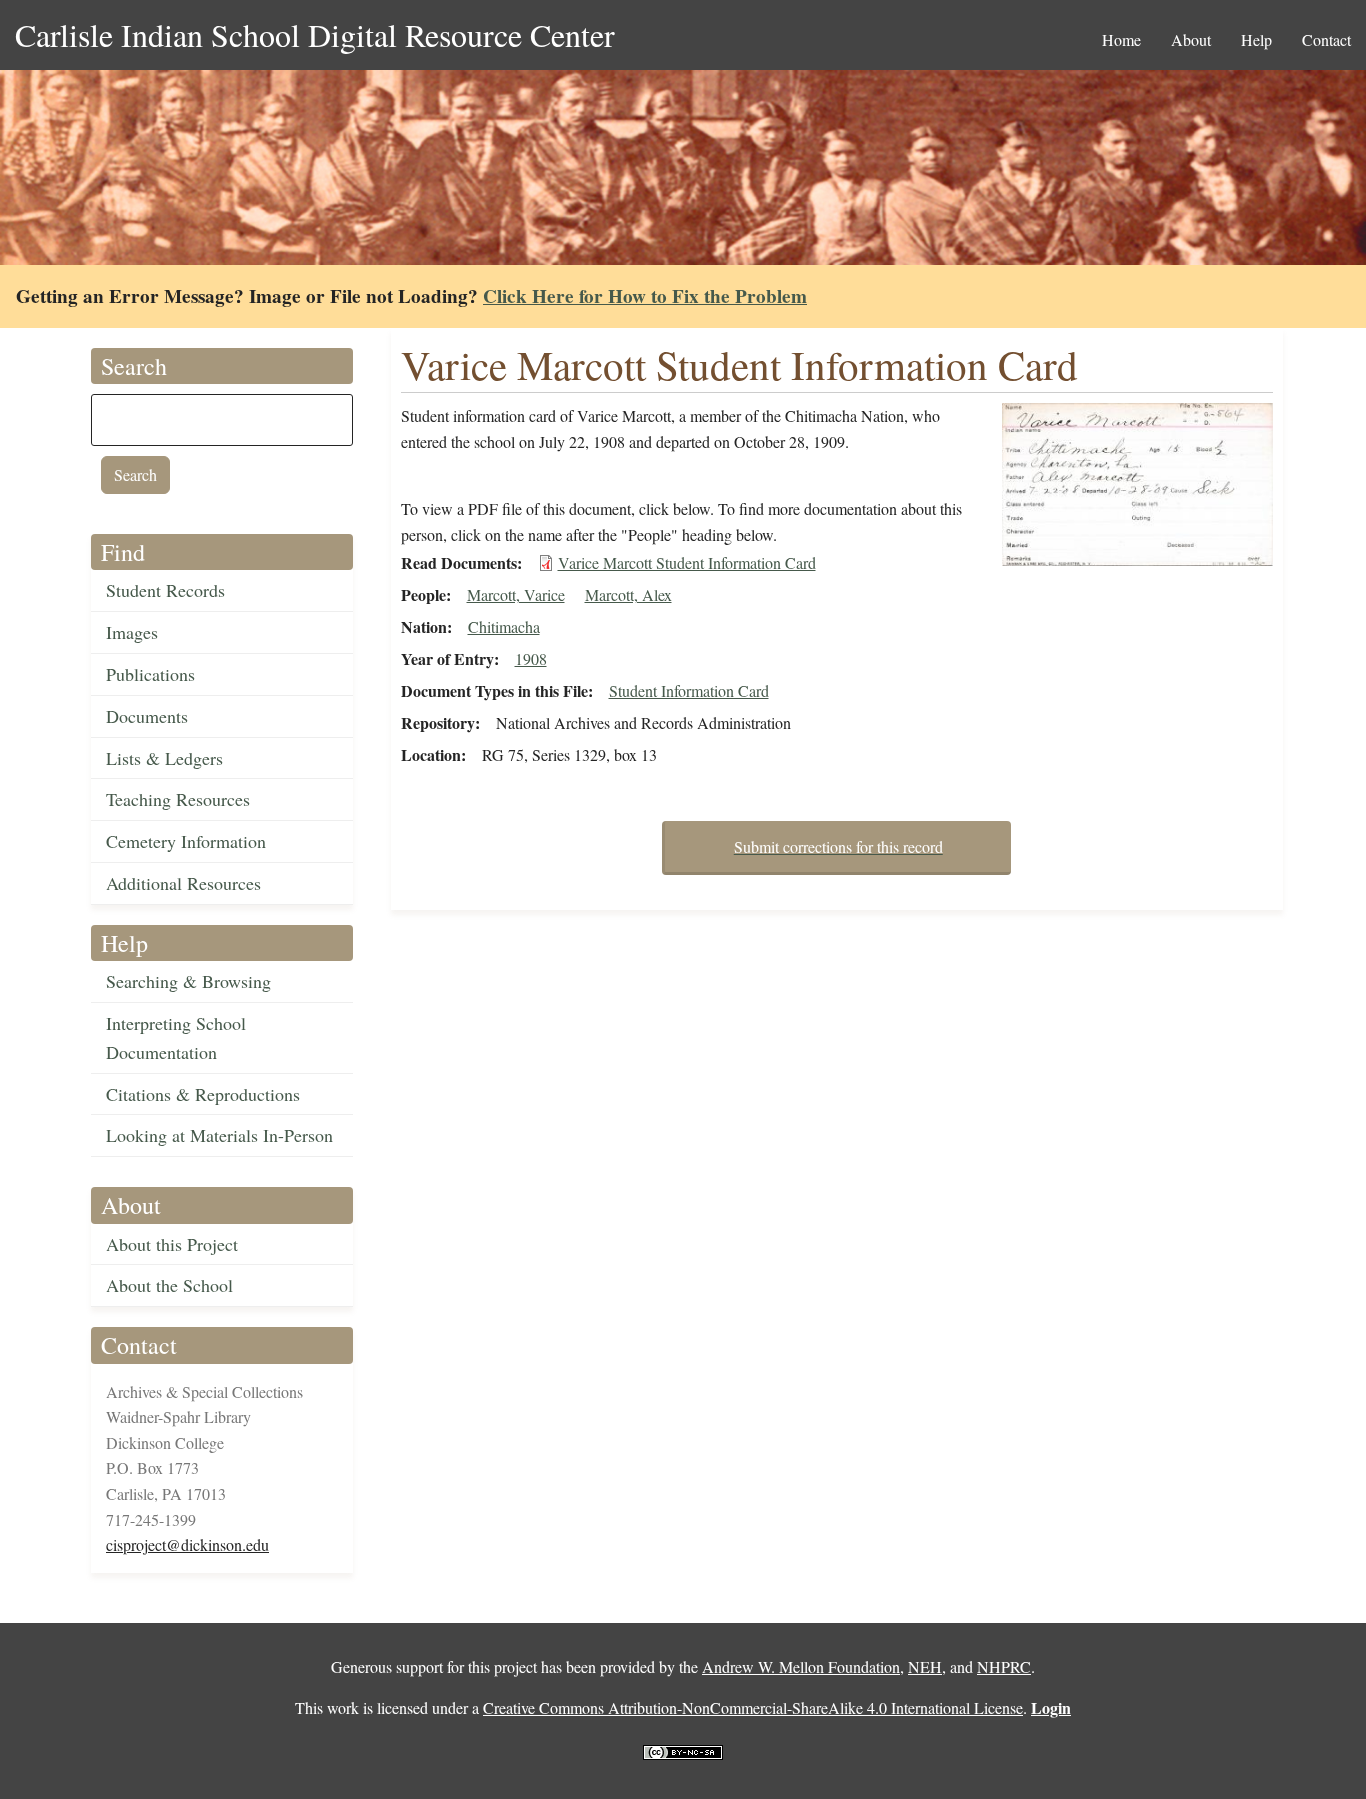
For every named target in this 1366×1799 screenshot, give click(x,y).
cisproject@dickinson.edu (187, 1544)
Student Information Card (689, 690)
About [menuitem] (1191, 39)
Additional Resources (183, 883)
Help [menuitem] (1256, 39)
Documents (147, 716)
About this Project (172, 1244)
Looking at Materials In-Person (219, 1135)
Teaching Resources (178, 799)
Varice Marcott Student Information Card (687, 562)
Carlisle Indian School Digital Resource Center (315, 34)
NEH (925, 1666)
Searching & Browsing (188, 981)
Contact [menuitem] (1326, 39)
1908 (531, 658)
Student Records (165, 590)
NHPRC (1004, 1666)
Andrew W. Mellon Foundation (801, 1666)
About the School (169, 1285)
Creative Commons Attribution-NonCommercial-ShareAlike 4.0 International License (753, 1707)
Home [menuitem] (1121, 39)
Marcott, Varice (516, 594)
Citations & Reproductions (203, 1094)
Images (132, 632)
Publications (150, 674)
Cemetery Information (186, 841)
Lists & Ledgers (164, 758)
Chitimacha (504, 626)
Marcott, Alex (628, 594)
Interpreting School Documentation (176, 1037)
